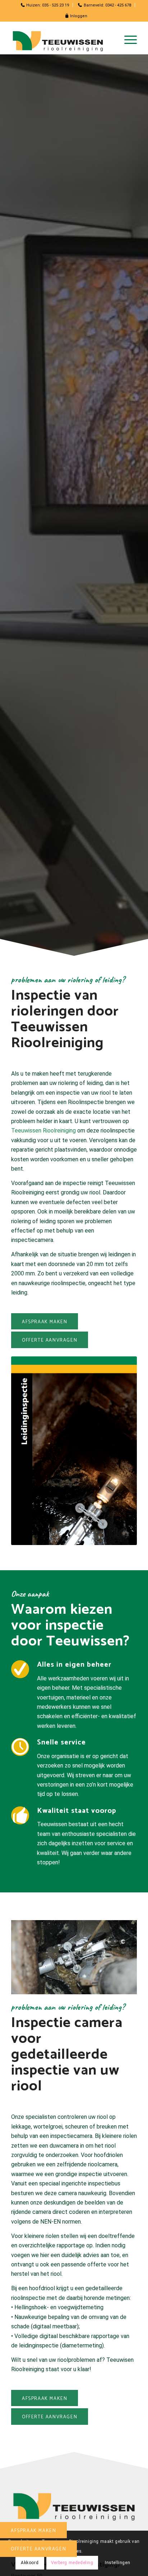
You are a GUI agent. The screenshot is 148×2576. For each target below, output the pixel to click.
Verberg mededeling (72, 2563)
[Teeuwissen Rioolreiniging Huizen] (61, 40)
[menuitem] (45, 5)
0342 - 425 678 (118, 5)
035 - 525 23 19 (55, 5)
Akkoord (30, 2563)
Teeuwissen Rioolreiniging (43, 1131)
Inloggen (78, 16)
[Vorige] (27, 1953)
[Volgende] (121, 1953)
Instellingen (117, 2563)
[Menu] (127, 40)
